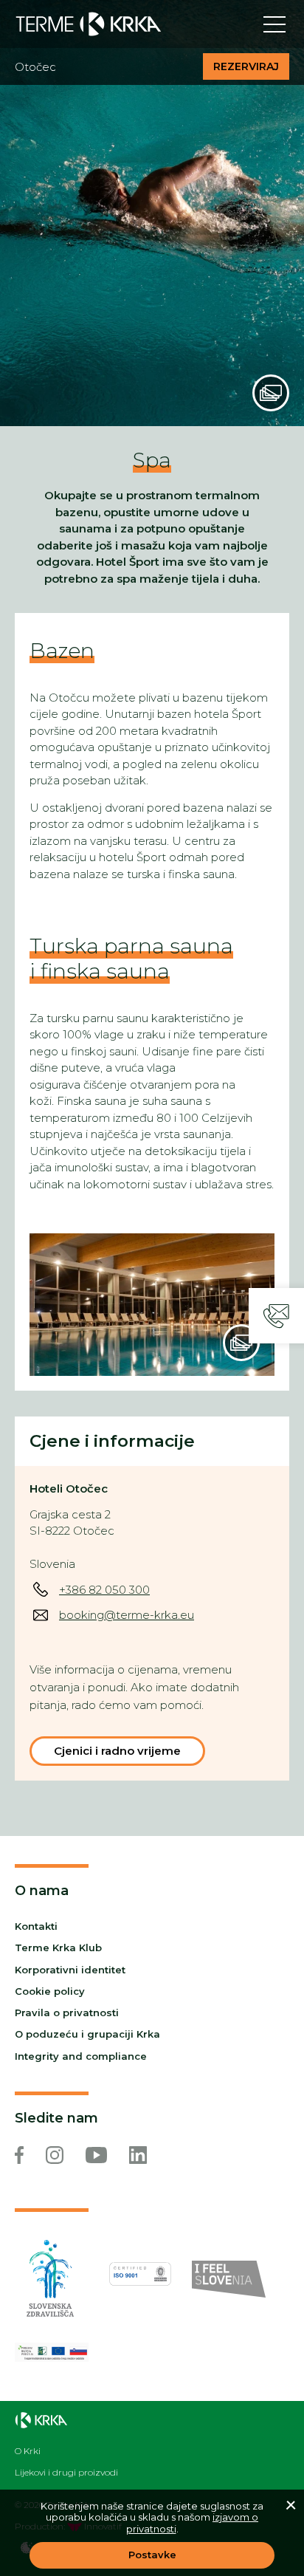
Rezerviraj (246, 66)
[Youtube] (96, 2155)
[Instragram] (55, 2155)
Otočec (35, 67)
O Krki (28, 2451)
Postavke (152, 2555)
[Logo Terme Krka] (89, 24)
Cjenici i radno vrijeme (117, 1751)
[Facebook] (19, 2155)
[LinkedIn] (138, 2155)
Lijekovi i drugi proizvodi (66, 2473)
